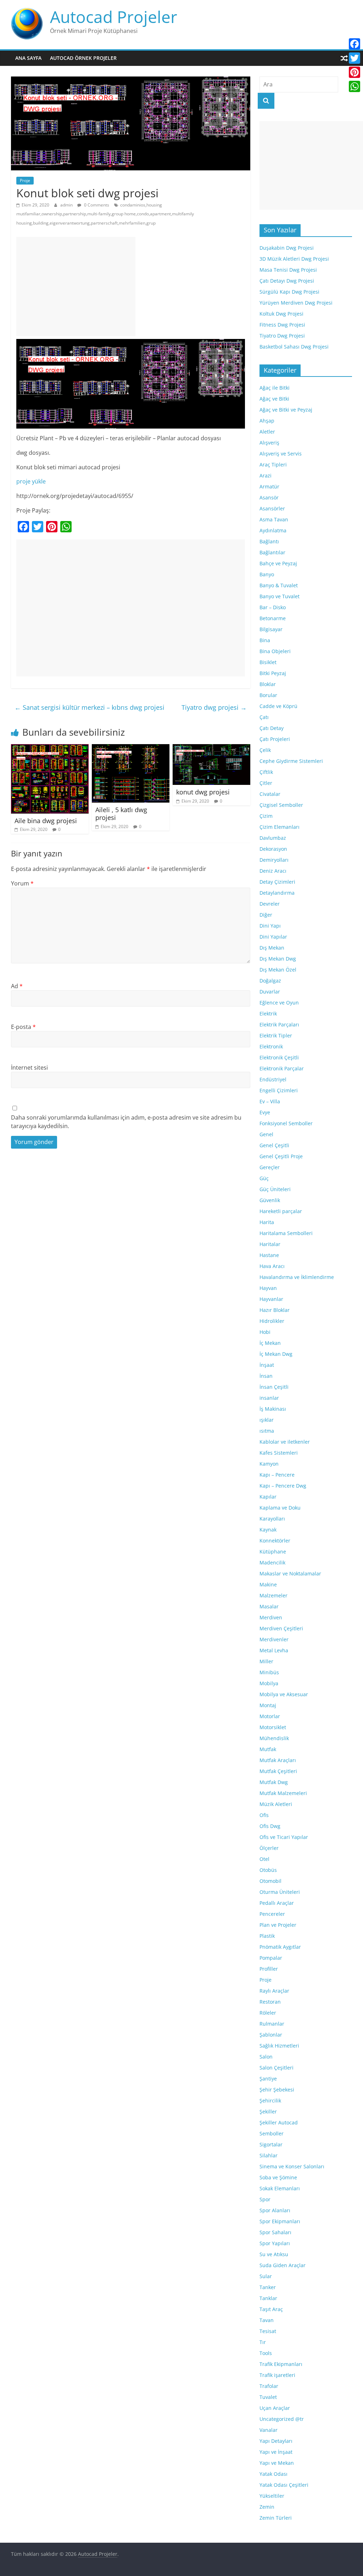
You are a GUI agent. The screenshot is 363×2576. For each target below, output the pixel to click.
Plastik (267, 1936)
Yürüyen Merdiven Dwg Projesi (296, 303)
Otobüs (268, 1870)
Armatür (269, 486)
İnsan (266, 1376)
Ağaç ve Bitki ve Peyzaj (286, 410)
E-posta (23, 1027)
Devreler (270, 904)
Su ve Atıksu (274, 2254)
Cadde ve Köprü (278, 706)
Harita (267, 1222)
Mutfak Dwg (274, 1782)
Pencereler (272, 1914)
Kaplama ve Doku (280, 1508)
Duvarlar (270, 992)
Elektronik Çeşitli (279, 1057)
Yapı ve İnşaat (276, 2452)
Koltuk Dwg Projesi (281, 314)
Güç (264, 1178)
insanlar (269, 1398)
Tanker (268, 2287)
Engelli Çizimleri (279, 1090)
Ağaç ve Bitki (274, 399)
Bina (265, 640)
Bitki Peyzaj (273, 673)
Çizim (266, 816)
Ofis (264, 1815)
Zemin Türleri (276, 2518)
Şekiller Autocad (279, 2122)
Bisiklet (268, 662)
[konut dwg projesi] (212, 748)
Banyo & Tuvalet (279, 585)
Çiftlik (266, 772)
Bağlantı (269, 541)
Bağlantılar (272, 552)
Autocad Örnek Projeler (83, 58)
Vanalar (269, 2430)
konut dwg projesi (203, 792)
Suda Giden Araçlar (283, 2265)
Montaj (268, 1705)
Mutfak (268, 1749)
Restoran (270, 2002)
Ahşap (267, 421)
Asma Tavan (274, 519)
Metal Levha (274, 1650)
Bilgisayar (271, 629)
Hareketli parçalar (281, 1211)
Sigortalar (271, 2144)
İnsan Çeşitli (274, 1387)
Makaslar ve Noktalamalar (290, 1573)
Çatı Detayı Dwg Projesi (287, 281)
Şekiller (268, 2111)
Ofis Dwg (270, 1826)
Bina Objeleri (275, 651)
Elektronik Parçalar (282, 1068)
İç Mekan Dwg (276, 1354)
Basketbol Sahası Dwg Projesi (294, 347)
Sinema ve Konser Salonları (292, 2166)
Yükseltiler (272, 2496)
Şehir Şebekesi (277, 2090)
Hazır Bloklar (275, 1310)
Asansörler (272, 508)
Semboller (272, 2133)
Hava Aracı (272, 1266)
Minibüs (269, 1672)
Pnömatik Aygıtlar (280, 1947)
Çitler (266, 783)
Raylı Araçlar (274, 1991)
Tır (263, 2342)
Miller (266, 1661)
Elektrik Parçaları (279, 1024)
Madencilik (272, 1562)
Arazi (266, 475)
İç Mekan (270, 1343)
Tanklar (268, 2298)
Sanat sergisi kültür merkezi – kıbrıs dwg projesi (90, 707)
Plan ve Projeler (278, 1925)
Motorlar (270, 1716)
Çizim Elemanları (280, 827)
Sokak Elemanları (280, 2188)
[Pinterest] (354, 72)
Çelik (265, 750)
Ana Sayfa (28, 58)
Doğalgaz (270, 981)
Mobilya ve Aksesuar (284, 1694)
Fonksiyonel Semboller (286, 1123)
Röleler (268, 2013)
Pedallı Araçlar (277, 1903)
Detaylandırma (277, 893)
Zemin (267, 2507)
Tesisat (268, 2331)
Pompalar (271, 1958)
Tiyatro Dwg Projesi (282, 336)
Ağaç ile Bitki (275, 388)
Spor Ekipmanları (280, 2221)
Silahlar (269, 2155)
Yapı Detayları (276, 2441)
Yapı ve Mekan (277, 2463)
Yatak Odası (273, 2474)
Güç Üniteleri (275, 1189)
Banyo (267, 574)
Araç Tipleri (273, 465)
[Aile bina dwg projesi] (50, 748)
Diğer (266, 915)
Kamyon (269, 1464)
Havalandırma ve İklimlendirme (297, 1277)
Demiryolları (274, 860)
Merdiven (271, 1617)
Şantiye (268, 2079)
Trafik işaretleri (277, 2375)
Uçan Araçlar (275, 2408)
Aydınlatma (273, 530)
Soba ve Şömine (278, 2177)
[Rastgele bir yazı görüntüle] (344, 58)
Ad (17, 986)
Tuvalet (268, 2397)
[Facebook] (354, 44)
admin (67, 205)
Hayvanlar (271, 1299)
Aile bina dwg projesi (46, 821)
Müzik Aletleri (276, 1804)
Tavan (267, 2320)
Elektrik (268, 1014)
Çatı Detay (272, 728)
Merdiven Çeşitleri (281, 1628)
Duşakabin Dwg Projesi (287, 248)
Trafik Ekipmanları (281, 2364)
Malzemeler (273, 1595)
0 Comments (96, 205)
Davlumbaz (273, 838)
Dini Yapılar (273, 937)
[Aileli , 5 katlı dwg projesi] (131, 748)
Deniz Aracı (273, 871)
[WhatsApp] (354, 86)
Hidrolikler (272, 1321)
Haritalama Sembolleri (286, 1233)
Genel (266, 1134)
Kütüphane (273, 1552)
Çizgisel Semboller (281, 805)
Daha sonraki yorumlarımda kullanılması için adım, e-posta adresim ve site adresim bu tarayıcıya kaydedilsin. (126, 1122)
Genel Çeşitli (274, 1145)
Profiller (269, 1969)
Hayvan (268, 1288)
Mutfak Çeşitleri (278, 1771)
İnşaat (267, 1365)
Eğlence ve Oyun (279, 1003)
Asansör (269, 497)
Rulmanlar (272, 2024)
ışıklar (267, 1420)
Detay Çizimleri (277, 882)
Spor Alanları (275, 2210)
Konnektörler (275, 1541)
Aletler (267, 432)
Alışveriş (269, 443)
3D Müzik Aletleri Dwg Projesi (294, 259)
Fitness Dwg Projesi (282, 325)
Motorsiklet (273, 1727)
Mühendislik (274, 1738)
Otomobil (270, 1881)
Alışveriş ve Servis (281, 454)
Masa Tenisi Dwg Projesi (288, 270)
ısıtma (267, 1431)
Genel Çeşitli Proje (281, 1156)
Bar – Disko (273, 607)
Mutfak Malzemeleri (283, 1793)
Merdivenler (274, 1639)
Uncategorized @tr (282, 2419)
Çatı (264, 717)
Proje (25, 180)
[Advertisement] (76, 287)
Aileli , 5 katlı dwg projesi (121, 814)
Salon (266, 2057)
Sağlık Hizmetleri (279, 2046)
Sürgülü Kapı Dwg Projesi (289, 292)
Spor (265, 2199)
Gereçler (270, 1167)
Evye (265, 1112)
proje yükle (31, 481)
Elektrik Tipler (276, 1035)
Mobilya (269, 1683)
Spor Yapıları (275, 2243)
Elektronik (271, 1046)
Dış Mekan (272, 948)
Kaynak (268, 1530)
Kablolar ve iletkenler (285, 1442)
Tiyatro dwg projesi (214, 707)
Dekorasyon (273, 849)
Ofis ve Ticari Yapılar (284, 1837)
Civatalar (270, 794)
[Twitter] (354, 58)
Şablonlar (271, 2035)
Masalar (269, 1606)
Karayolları (272, 1519)
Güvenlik (270, 1200)
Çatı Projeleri (275, 739)
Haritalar (270, 1244)
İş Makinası (273, 1409)
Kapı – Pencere (277, 1475)
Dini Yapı (270, 926)
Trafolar (269, 2386)
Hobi (265, 1332)
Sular (266, 2276)
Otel (264, 1859)
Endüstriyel (273, 1079)
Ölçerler (269, 1848)
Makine (268, 1584)
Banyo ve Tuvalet (280, 596)
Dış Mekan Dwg (278, 959)
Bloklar (268, 684)
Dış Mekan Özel (278, 970)
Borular (268, 695)
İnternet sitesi (29, 1068)
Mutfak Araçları (278, 1760)
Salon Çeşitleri (277, 2068)
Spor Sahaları (275, 2232)
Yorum (22, 883)
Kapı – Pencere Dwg (283, 1486)
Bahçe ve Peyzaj (278, 563)
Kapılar (268, 1497)
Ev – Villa (270, 1101)
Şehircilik (270, 2101)
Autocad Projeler (114, 17)
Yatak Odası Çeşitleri (284, 2485)
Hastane (269, 1255)
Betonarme (273, 618)
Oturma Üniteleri (280, 1892)
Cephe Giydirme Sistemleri (291, 761)
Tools (266, 2353)
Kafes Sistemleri (279, 1453)
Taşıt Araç (271, 2309)
